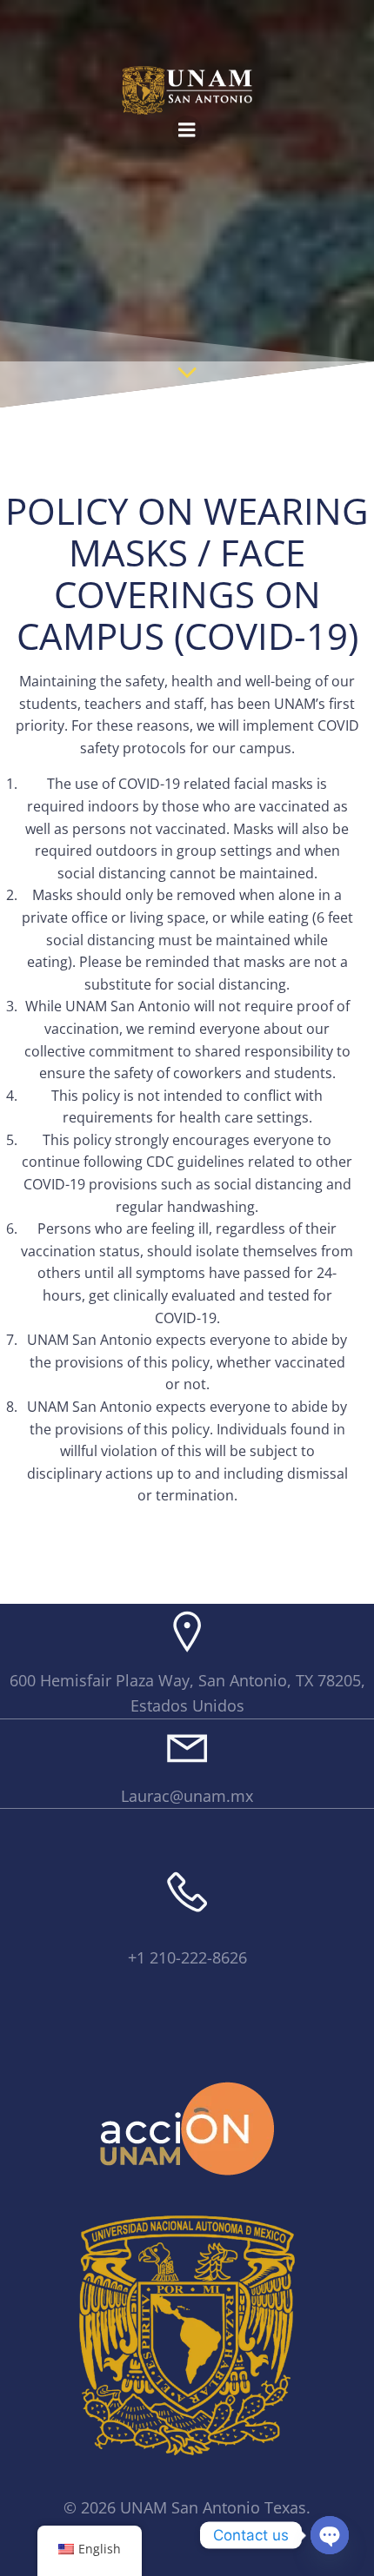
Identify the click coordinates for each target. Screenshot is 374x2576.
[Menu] (187, 130)
